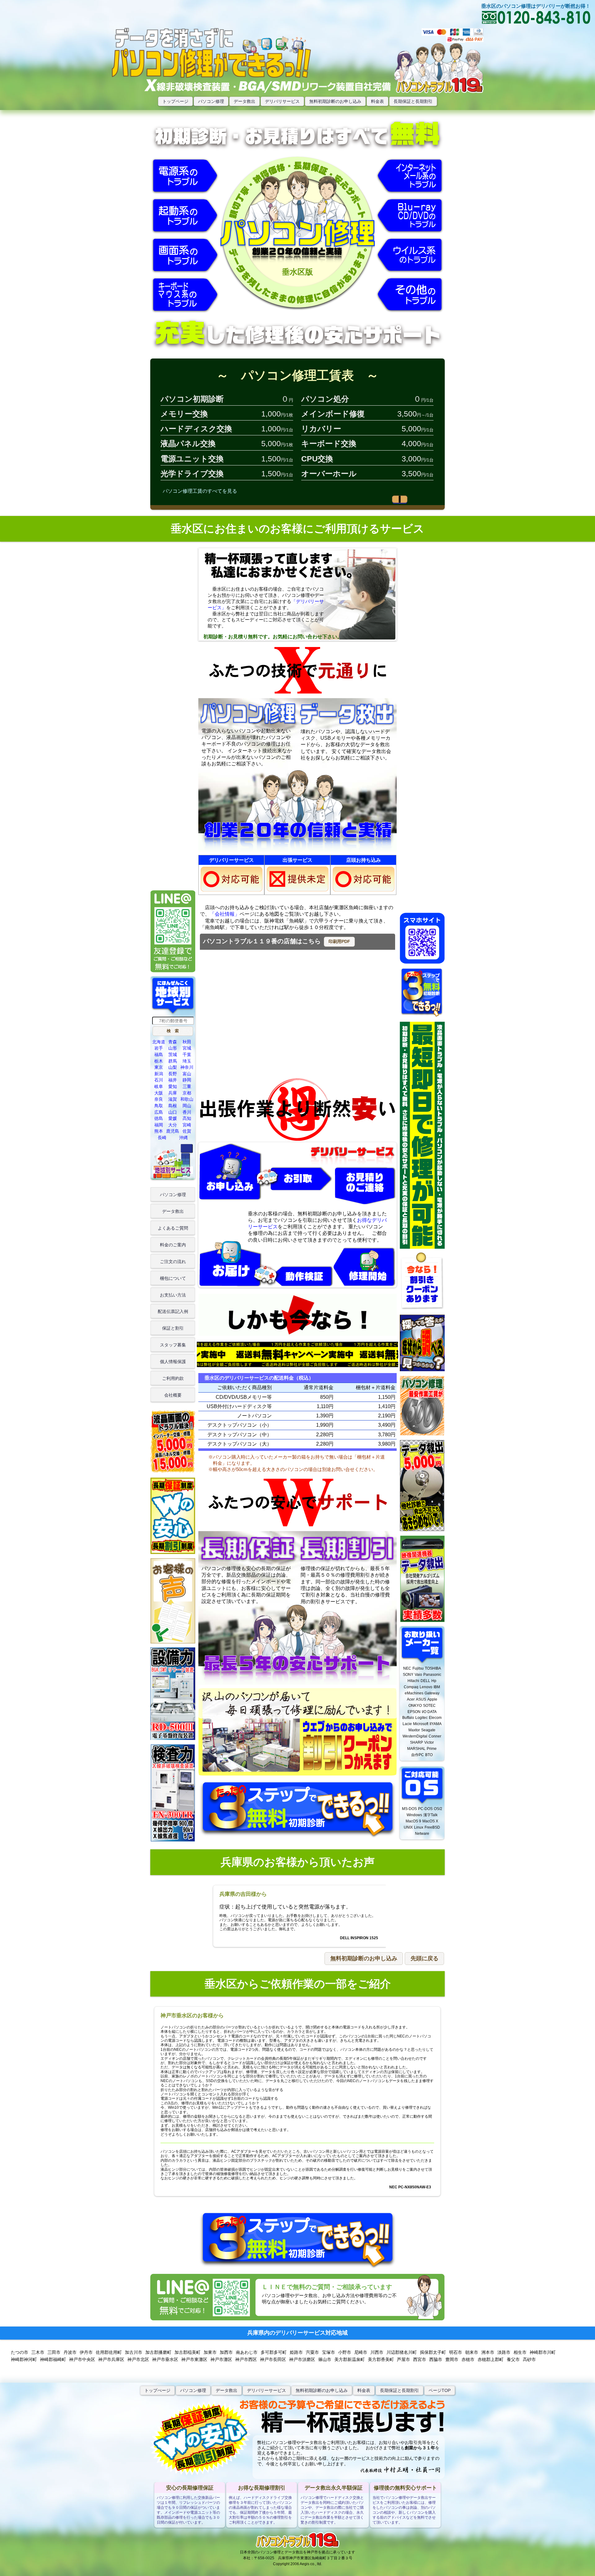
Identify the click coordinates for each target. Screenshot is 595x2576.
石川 (159, 1080)
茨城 (173, 1055)
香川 (187, 1112)
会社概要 (173, 1395)
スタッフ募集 (173, 1345)
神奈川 (187, 1067)
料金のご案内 (173, 1245)
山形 (173, 1048)
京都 (187, 1093)
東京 (159, 1067)
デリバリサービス (282, 101)
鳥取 (159, 1106)
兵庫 (173, 1093)
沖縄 (183, 1138)
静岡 (187, 1080)
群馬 (173, 1061)
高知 (187, 1118)
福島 (159, 1055)
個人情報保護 (173, 1362)
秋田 (187, 1042)
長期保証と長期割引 (413, 101)
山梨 (173, 1067)
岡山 (187, 1106)
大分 (173, 1125)
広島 (159, 1112)
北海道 (159, 1042)
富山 (187, 1074)
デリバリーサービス (267, 2390)
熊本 (159, 1131)
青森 (173, 1042)
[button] (339, 942)
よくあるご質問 (173, 1228)
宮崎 (187, 1125)
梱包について (173, 1278)
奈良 (159, 1099)
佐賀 (187, 1131)
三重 (187, 1086)
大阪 (159, 1093)
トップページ (175, 101)
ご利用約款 (173, 1378)
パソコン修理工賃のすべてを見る (200, 491)
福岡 (159, 1125)
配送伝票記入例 (173, 1311)
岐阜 (159, 1086)
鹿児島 (173, 1131)
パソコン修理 (211, 101)
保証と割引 (173, 1328)
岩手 (159, 1048)
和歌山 (187, 1099)
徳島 (159, 1118)
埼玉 (187, 1061)
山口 (173, 1112)
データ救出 (245, 101)
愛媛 (173, 1118)
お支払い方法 (173, 1295)
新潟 (159, 1074)
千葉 (187, 1055)
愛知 (173, 1086)
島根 (173, 1106)
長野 (173, 1074)
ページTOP (440, 2390)
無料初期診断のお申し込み (335, 101)
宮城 (187, 1048)
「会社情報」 (225, 914)
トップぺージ (157, 2390)
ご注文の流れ (173, 1262)
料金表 (377, 101)
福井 (173, 1080)
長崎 (162, 1138)
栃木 (159, 1061)
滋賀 (173, 1099)
